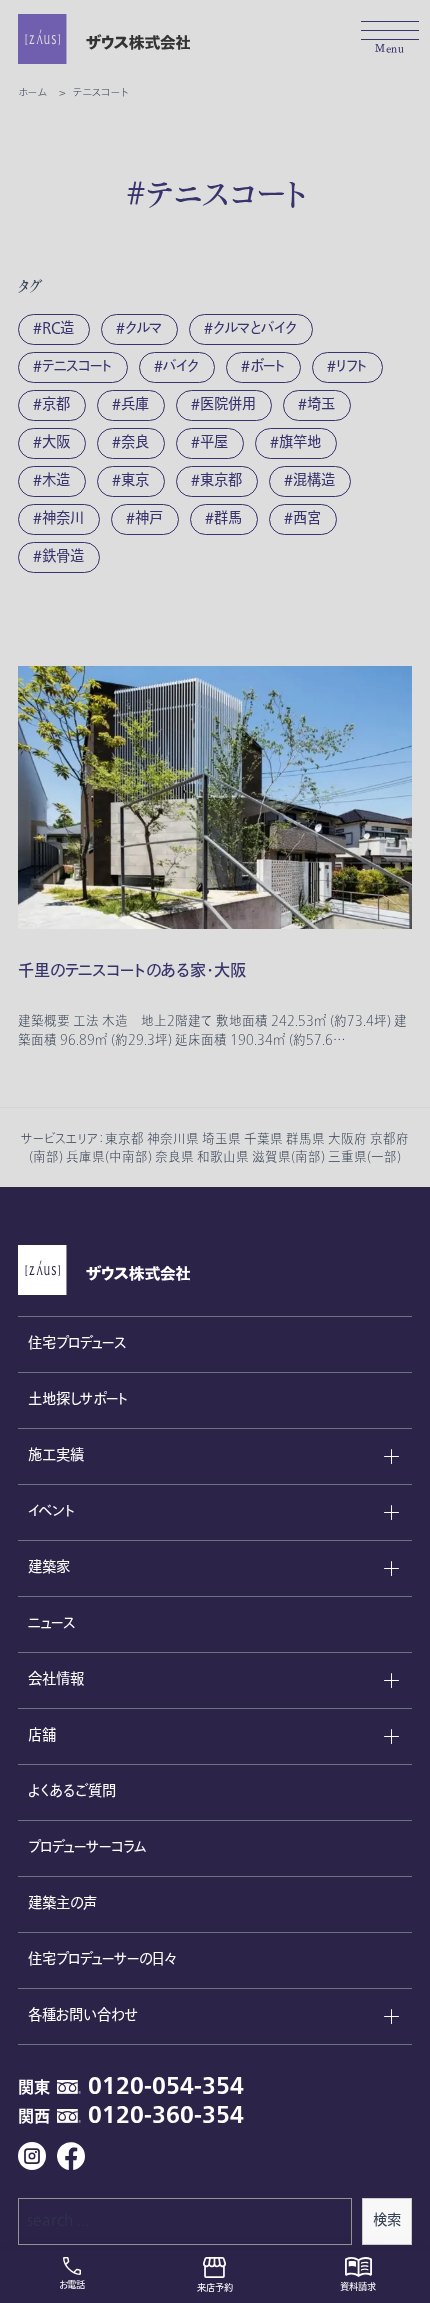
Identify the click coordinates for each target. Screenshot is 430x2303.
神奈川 (63, 518)
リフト (351, 366)
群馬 (228, 518)
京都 (56, 404)
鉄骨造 (63, 556)
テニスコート (77, 366)
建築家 (49, 1567)
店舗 (42, 1735)
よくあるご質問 (72, 1791)
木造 (56, 480)
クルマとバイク (255, 328)
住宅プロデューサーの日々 (102, 1959)
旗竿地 (300, 442)
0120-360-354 (166, 2116)
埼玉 (321, 404)
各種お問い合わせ (82, 2015)
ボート (267, 366)
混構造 (314, 480)
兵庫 (135, 404)
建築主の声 (62, 1903)
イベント (51, 1511)
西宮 (307, 518)
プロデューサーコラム (87, 1847)
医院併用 (228, 404)
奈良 (135, 442)
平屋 (214, 442)
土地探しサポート (78, 1399)
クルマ (143, 328)
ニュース (51, 1623)
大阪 (56, 442)
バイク (181, 366)
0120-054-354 (166, 2087)
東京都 (221, 480)
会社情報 (56, 1679)
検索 (387, 2220)
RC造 (58, 328)
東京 (135, 480)
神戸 (149, 518)
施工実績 (56, 1455)
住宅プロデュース (77, 1343)
